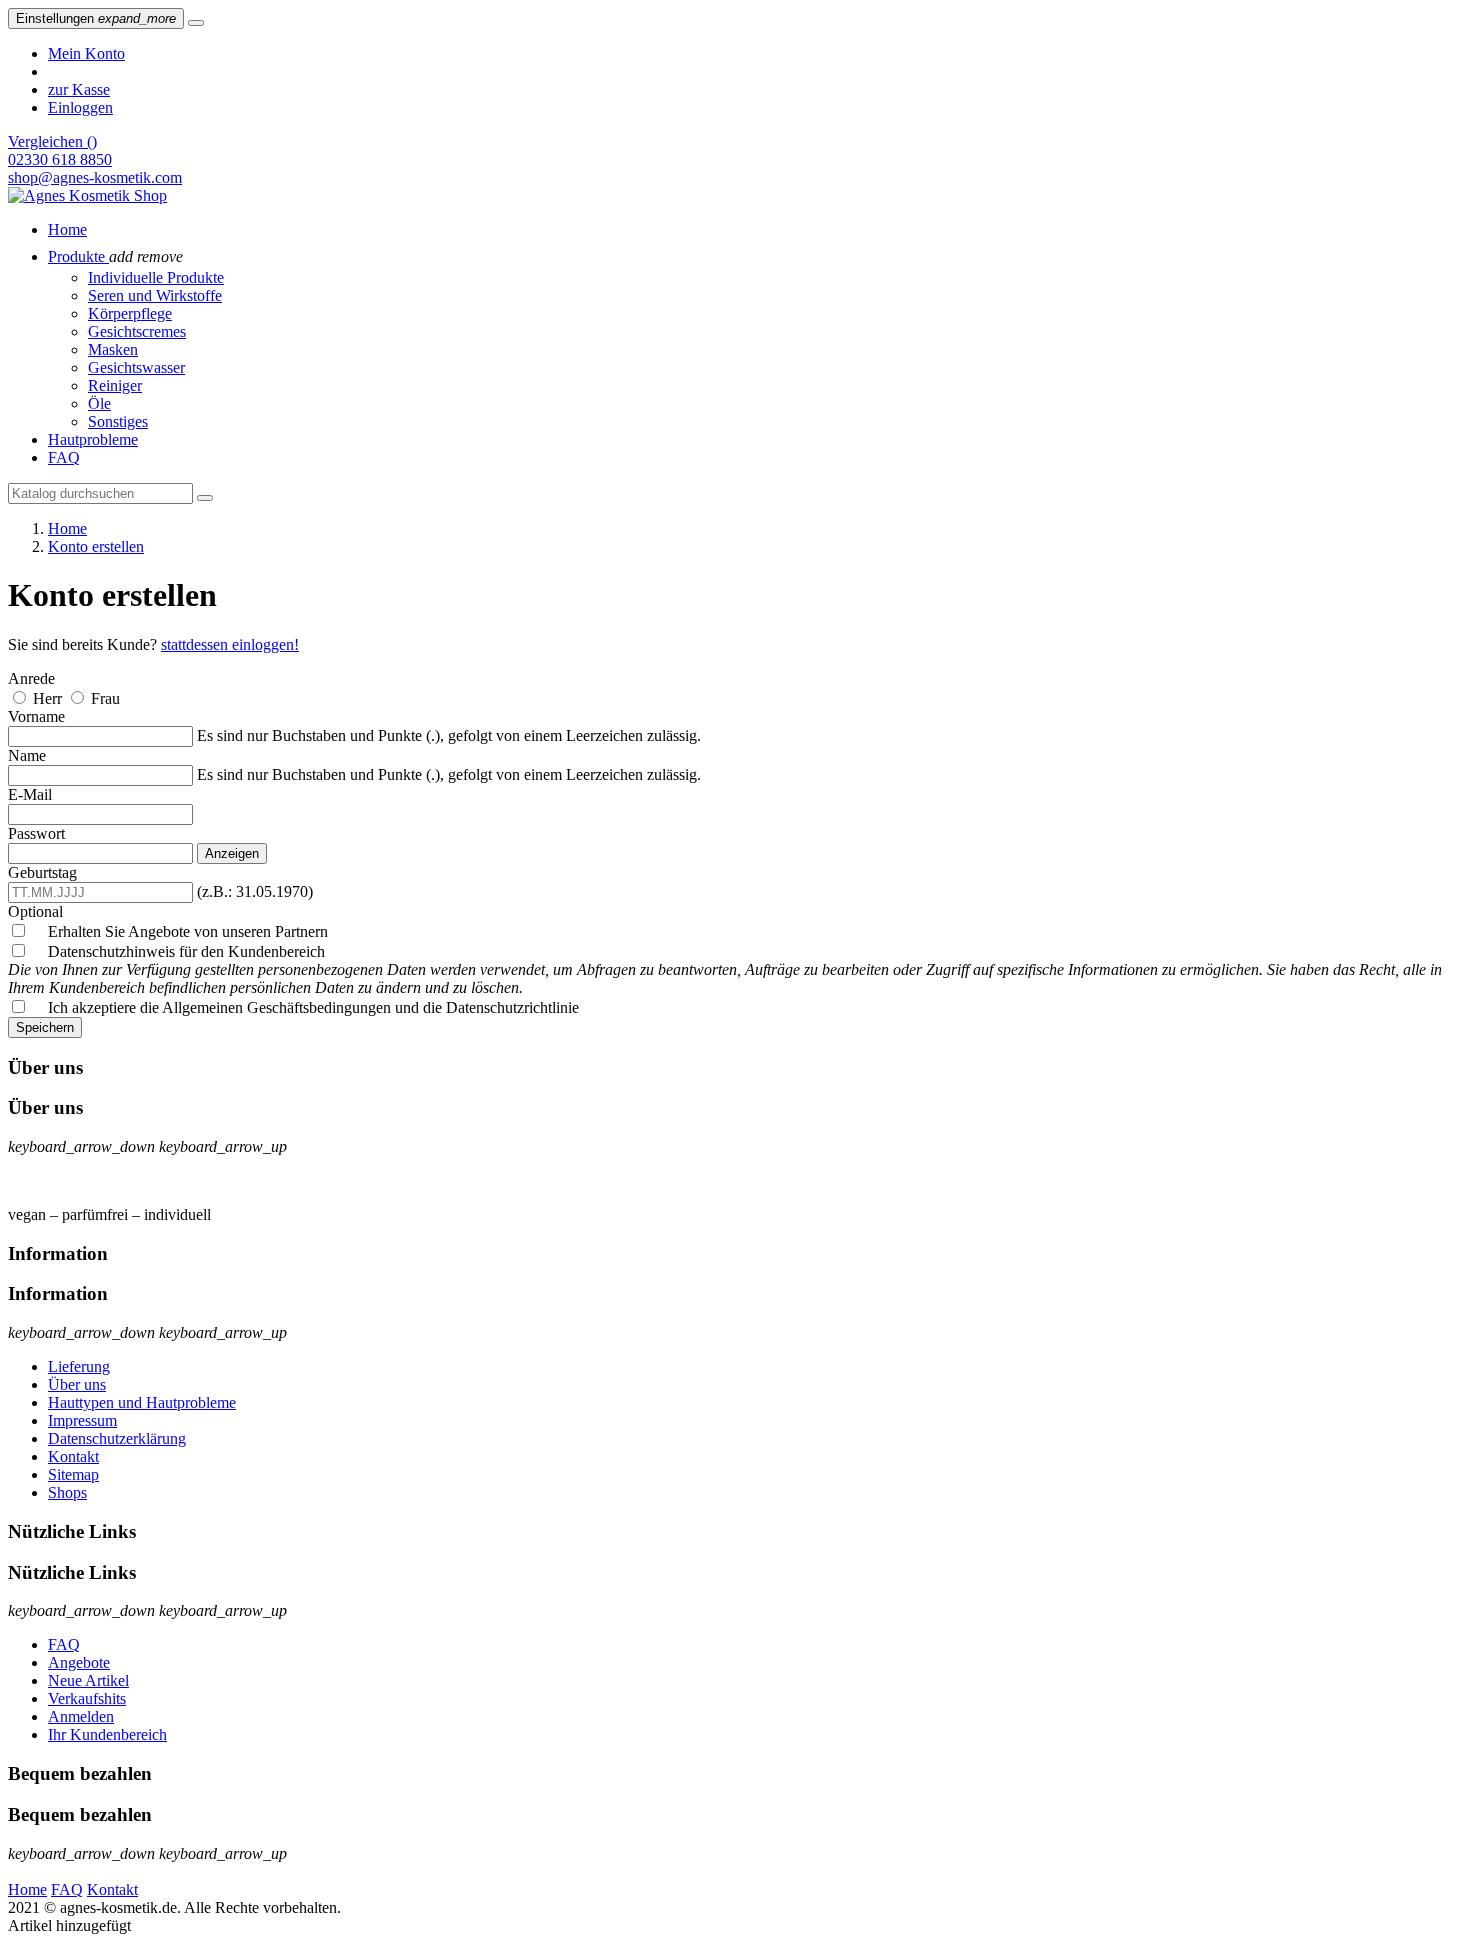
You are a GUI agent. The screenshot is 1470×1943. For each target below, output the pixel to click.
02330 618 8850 (60, 159)
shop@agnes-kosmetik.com (95, 177)
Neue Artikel (88, 1680)
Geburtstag (42, 872)
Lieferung (79, 1366)
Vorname (36, 716)
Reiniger (115, 385)
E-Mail (30, 794)
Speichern (45, 1027)
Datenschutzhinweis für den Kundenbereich (725, 969)
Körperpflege (130, 313)
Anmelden (81, 1716)
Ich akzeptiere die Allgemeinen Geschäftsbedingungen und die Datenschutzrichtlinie (305, 1007)
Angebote (79, 1662)
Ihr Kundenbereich (107, 1734)
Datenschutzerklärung (117, 1438)
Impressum (82, 1420)
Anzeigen (232, 853)
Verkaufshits (87, 1698)
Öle (99, 403)
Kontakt (73, 1456)
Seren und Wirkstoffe (155, 295)
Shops (67, 1492)
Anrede (31, 678)
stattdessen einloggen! (230, 644)
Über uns (77, 1384)
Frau (105, 698)
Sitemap (73, 1474)
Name (27, 755)
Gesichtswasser (136, 367)
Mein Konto (86, 53)
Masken (113, 349)
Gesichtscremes (137, 331)
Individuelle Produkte (156, 277)
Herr (49, 698)
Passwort (36, 833)
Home (27, 1889)
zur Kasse (79, 89)
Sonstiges (118, 421)
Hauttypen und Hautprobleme (142, 1402)
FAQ (64, 1644)
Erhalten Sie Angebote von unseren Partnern (180, 931)
